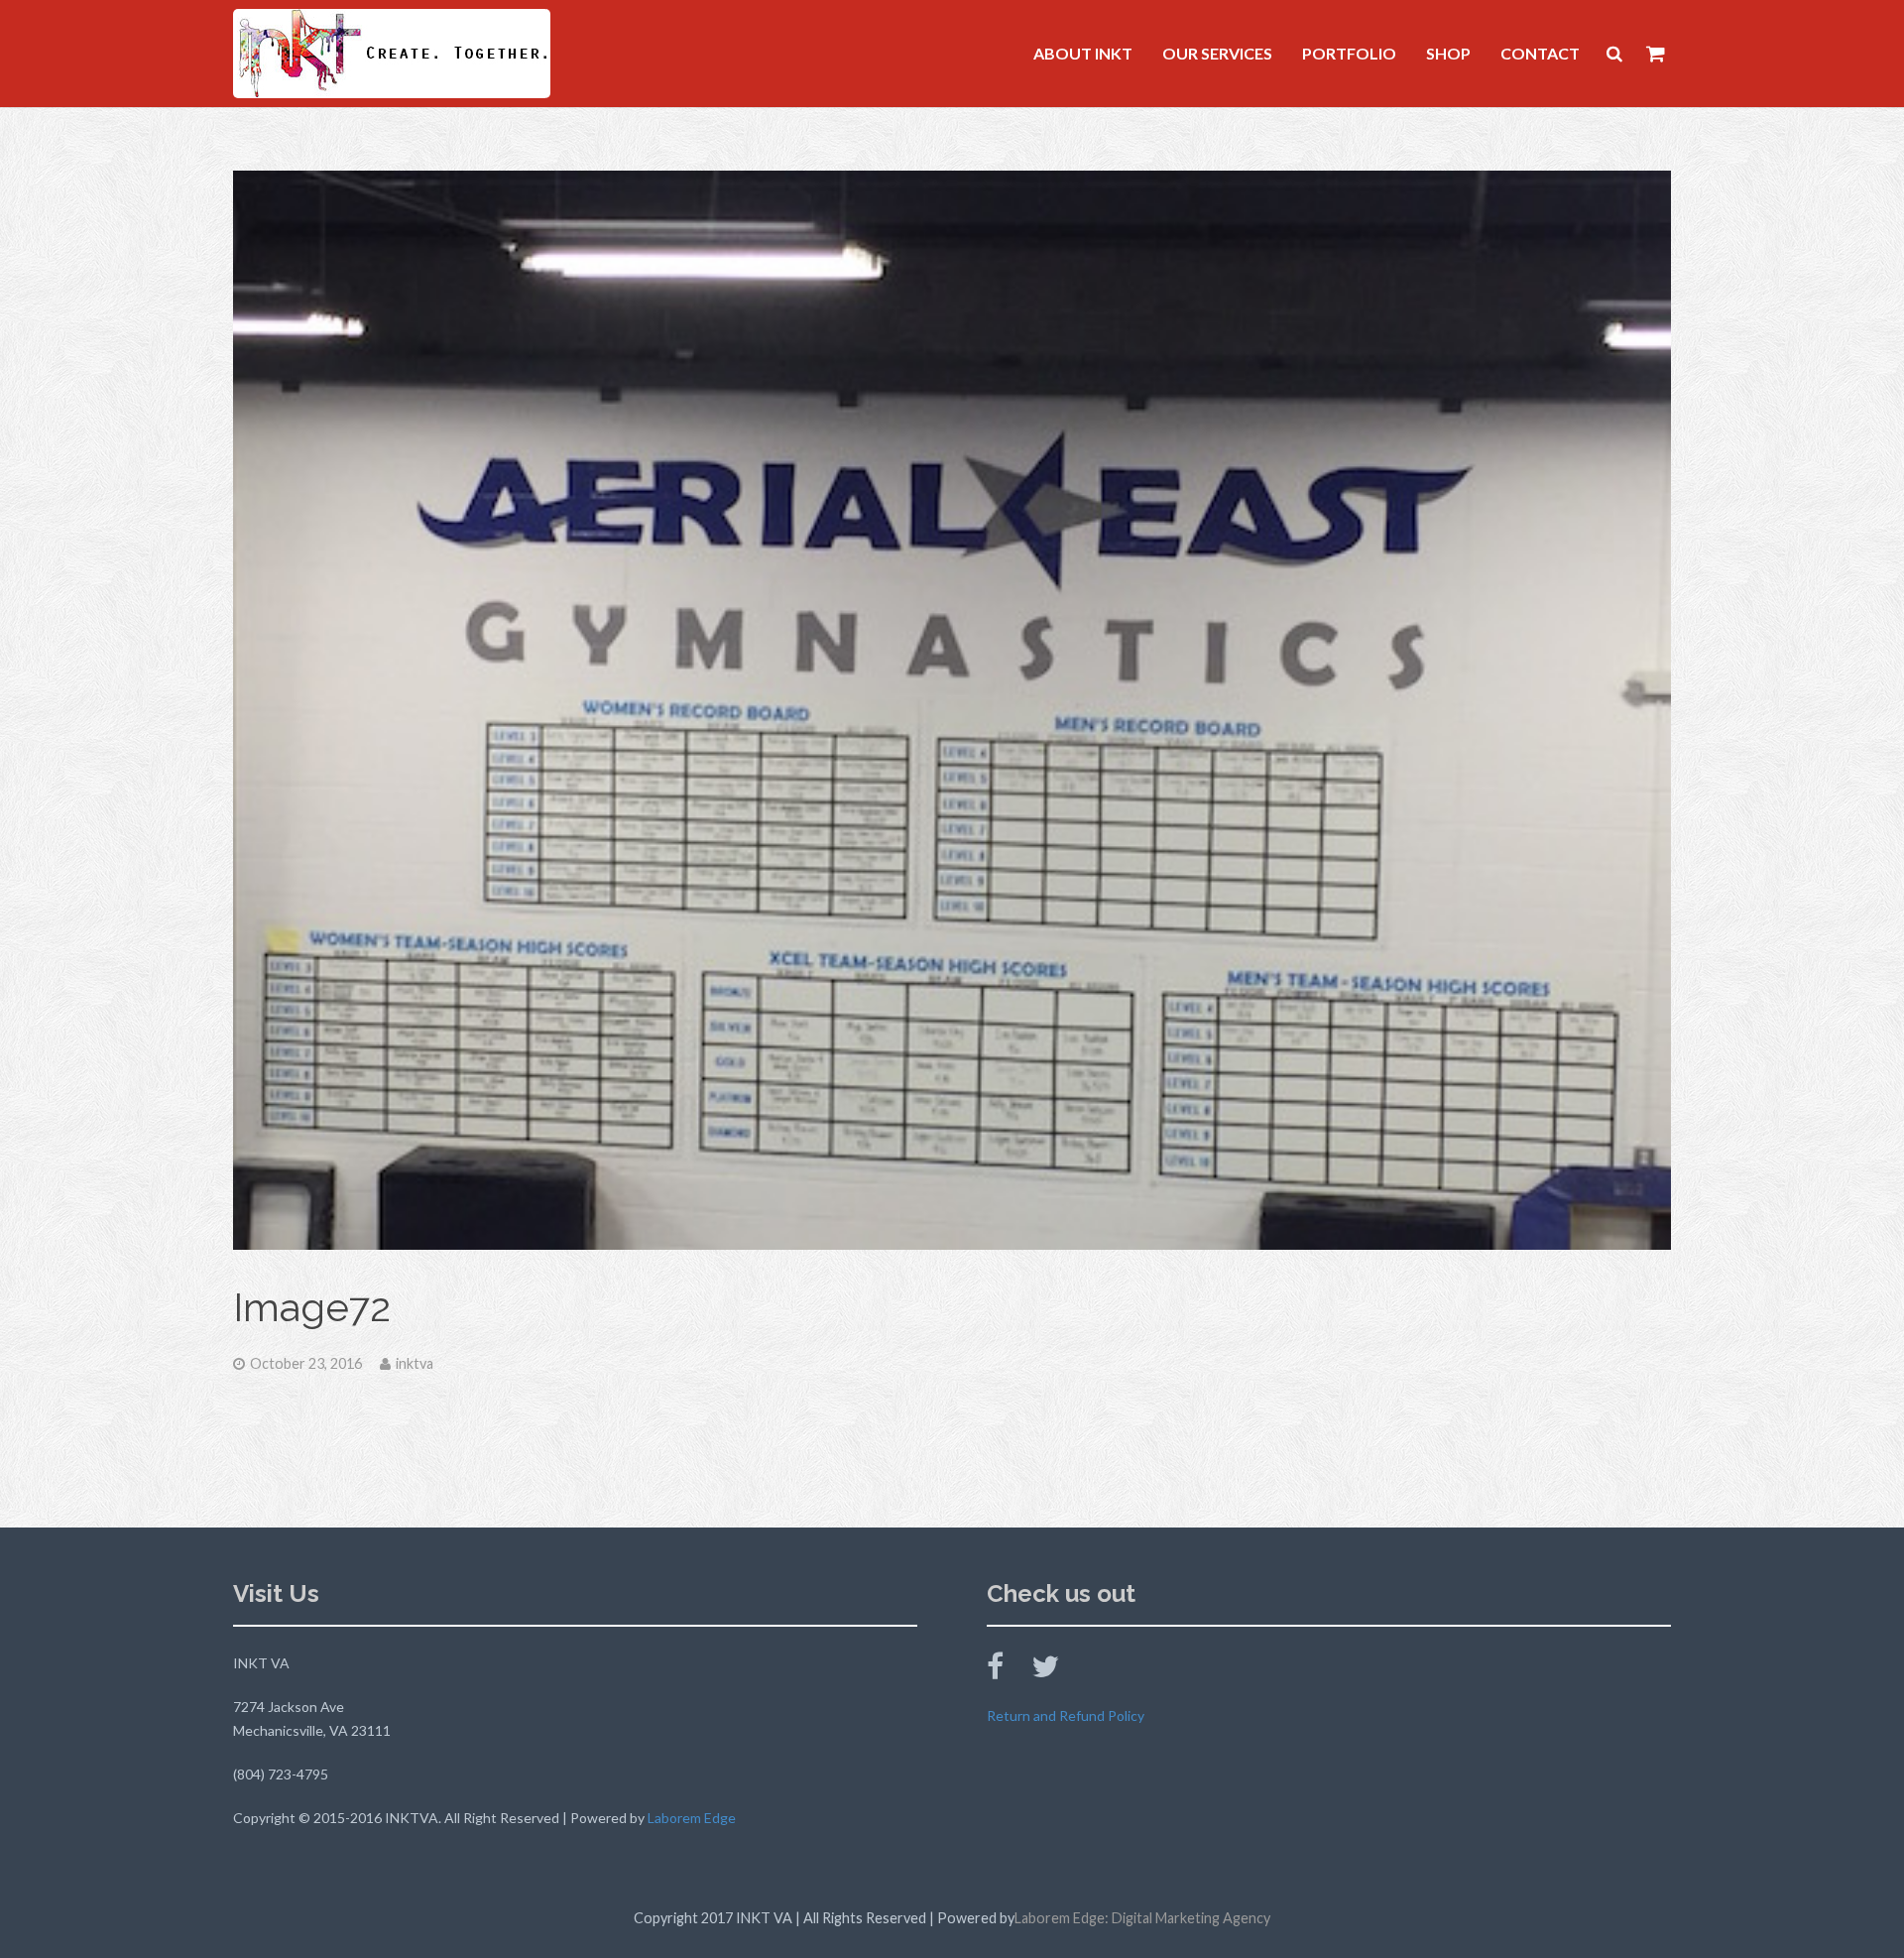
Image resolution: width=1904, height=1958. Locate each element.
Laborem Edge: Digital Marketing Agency (1142, 1918)
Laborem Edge (692, 1818)
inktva (415, 1363)
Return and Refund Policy (1066, 1715)
